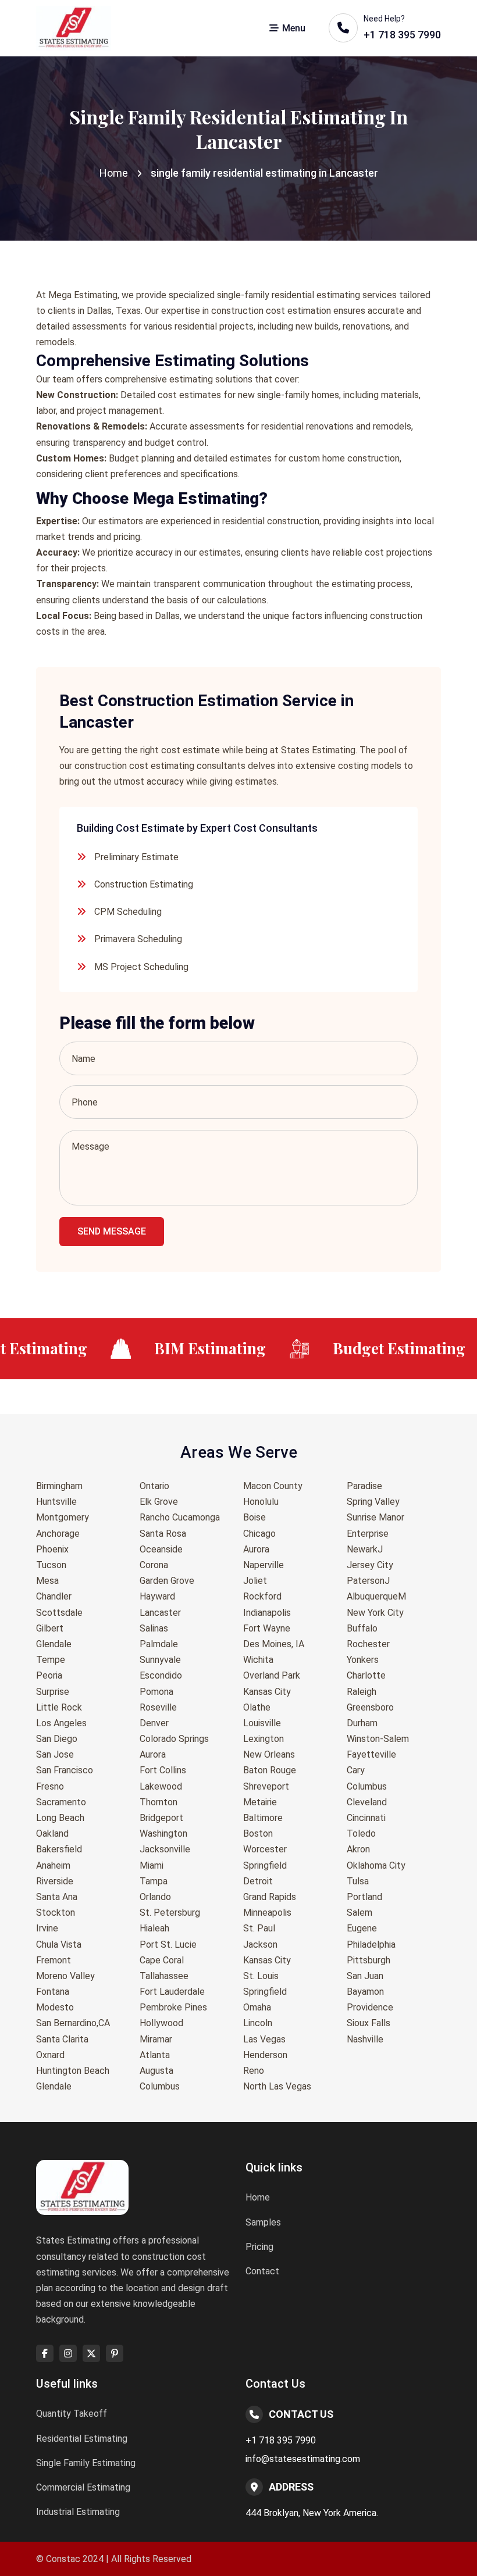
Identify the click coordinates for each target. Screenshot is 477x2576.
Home (114, 173)
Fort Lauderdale (172, 1992)
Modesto (55, 2007)
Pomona (156, 1692)
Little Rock (59, 1707)
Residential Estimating (82, 2439)
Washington (163, 1833)
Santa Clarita (62, 2039)
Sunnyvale (160, 1660)
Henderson (265, 2055)
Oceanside (161, 1549)
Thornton (159, 1802)
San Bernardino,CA (73, 2023)
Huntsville (56, 1502)
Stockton (56, 1913)
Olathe (257, 1707)
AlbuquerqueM (376, 1596)
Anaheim (53, 1865)
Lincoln (258, 2023)
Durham (362, 1723)
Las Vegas (264, 2039)
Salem (359, 1913)
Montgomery (63, 1517)
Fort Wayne (267, 1628)
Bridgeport (161, 1818)
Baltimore (263, 1818)
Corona (154, 1565)
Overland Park (272, 1675)
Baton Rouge (270, 1770)
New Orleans (269, 1754)
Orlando (155, 1897)
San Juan (365, 1976)
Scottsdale (59, 1613)
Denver (154, 1723)
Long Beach (60, 1818)
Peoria (49, 1675)
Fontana (53, 1992)
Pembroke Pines (173, 2007)
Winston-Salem (378, 1739)
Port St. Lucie (168, 1944)
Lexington (264, 1739)
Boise (254, 1517)
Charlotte (366, 1675)
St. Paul (259, 1928)
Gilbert (50, 1628)
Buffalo (362, 1628)
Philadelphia (371, 1944)
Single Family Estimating (86, 2463)
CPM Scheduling (128, 912)
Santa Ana (57, 1897)
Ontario (154, 1486)
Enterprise (368, 1534)
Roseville (158, 1707)
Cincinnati (366, 1818)
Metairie (260, 1802)
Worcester (265, 1849)
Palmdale (159, 1644)
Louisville (262, 1723)
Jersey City (370, 1565)
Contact (262, 2271)
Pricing (259, 2247)
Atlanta (155, 2055)
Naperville (264, 1565)
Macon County (273, 1486)
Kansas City (267, 1692)
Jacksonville (165, 1849)
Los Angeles (61, 1723)
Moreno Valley (65, 1976)
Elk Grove (159, 1502)
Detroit (258, 1881)
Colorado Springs (174, 1739)
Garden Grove (167, 1581)
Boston (258, 1833)
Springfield (265, 1865)
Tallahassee (164, 1976)
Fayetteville (371, 1754)
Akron (358, 1849)
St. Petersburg (170, 1913)
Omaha (257, 2007)
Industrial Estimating (78, 2512)
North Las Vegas (277, 2086)
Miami (152, 1865)
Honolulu (261, 1502)
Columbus (160, 2086)
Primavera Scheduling (138, 939)
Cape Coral (162, 1960)
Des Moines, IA (274, 1644)
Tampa (154, 1881)
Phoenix (52, 1549)
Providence (370, 2007)
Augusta (156, 2071)
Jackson (260, 1944)
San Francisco (65, 1770)
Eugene (362, 1928)
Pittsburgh (369, 1960)
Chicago (259, 1534)
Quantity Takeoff (72, 2414)
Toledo (361, 1833)
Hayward (157, 1596)
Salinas (154, 1628)
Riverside (55, 1881)
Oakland (52, 1833)
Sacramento (61, 1802)
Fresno (50, 1786)
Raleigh (362, 1692)
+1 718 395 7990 (281, 2440)
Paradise (364, 1486)
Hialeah (154, 1928)
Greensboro (370, 1707)
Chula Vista (59, 1944)
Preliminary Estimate (136, 857)
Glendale (54, 1644)
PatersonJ (368, 1581)
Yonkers (363, 1660)
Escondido (161, 1675)
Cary (356, 1770)
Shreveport (266, 1786)
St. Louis (261, 1976)
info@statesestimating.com (303, 2459)
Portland (364, 1897)
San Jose (55, 1754)
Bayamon (365, 1992)
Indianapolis (267, 1613)
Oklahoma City (376, 1865)
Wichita (258, 1660)
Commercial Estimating (83, 2487)
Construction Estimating (144, 884)
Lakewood (161, 1786)
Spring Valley (373, 1502)
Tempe (51, 1660)
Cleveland (367, 1802)
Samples (263, 2222)
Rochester (368, 1644)
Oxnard (50, 2055)
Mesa (47, 1581)
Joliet (255, 1581)
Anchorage (58, 1534)
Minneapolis (267, 1913)
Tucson (51, 1565)
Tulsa (358, 1881)
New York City (375, 1613)
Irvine (47, 1928)
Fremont (54, 1960)
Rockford (262, 1596)
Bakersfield (59, 1849)
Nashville (365, 2039)
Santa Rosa (163, 1534)
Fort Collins (163, 1770)
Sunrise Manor (375, 1517)
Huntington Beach (73, 2071)
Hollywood (161, 2023)
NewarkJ (365, 1549)
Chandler (54, 1596)
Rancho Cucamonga (180, 1517)
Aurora (153, 1754)
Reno (254, 2071)
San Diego (57, 1739)
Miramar (156, 2039)
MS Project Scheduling (141, 967)
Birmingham (59, 1486)
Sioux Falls (369, 2023)
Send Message (112, 1231)
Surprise (53, 1692)
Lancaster (160, 1613)
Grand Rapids (270, 1897)
